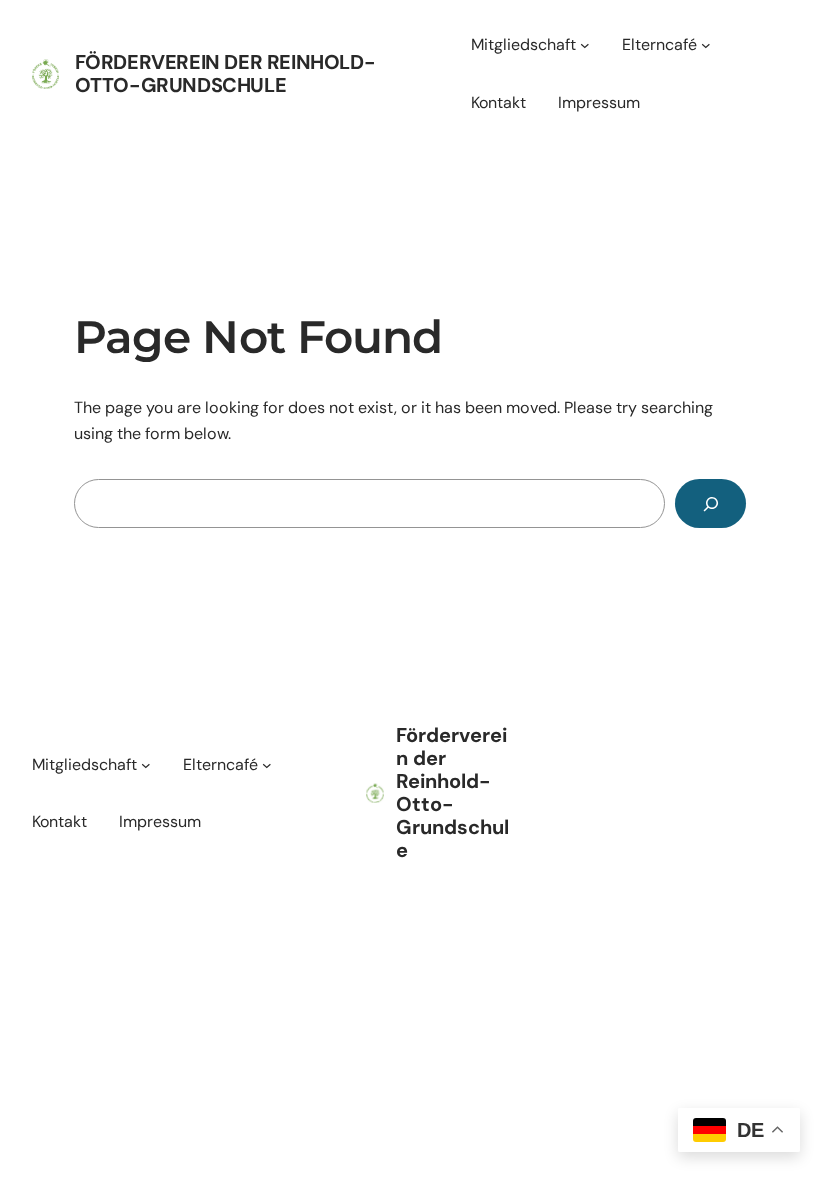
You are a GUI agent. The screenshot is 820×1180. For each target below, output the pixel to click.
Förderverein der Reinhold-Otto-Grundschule (225, 73)
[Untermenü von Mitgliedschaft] (585, 45)
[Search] (710, 503)
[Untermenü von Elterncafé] (706, 45)
